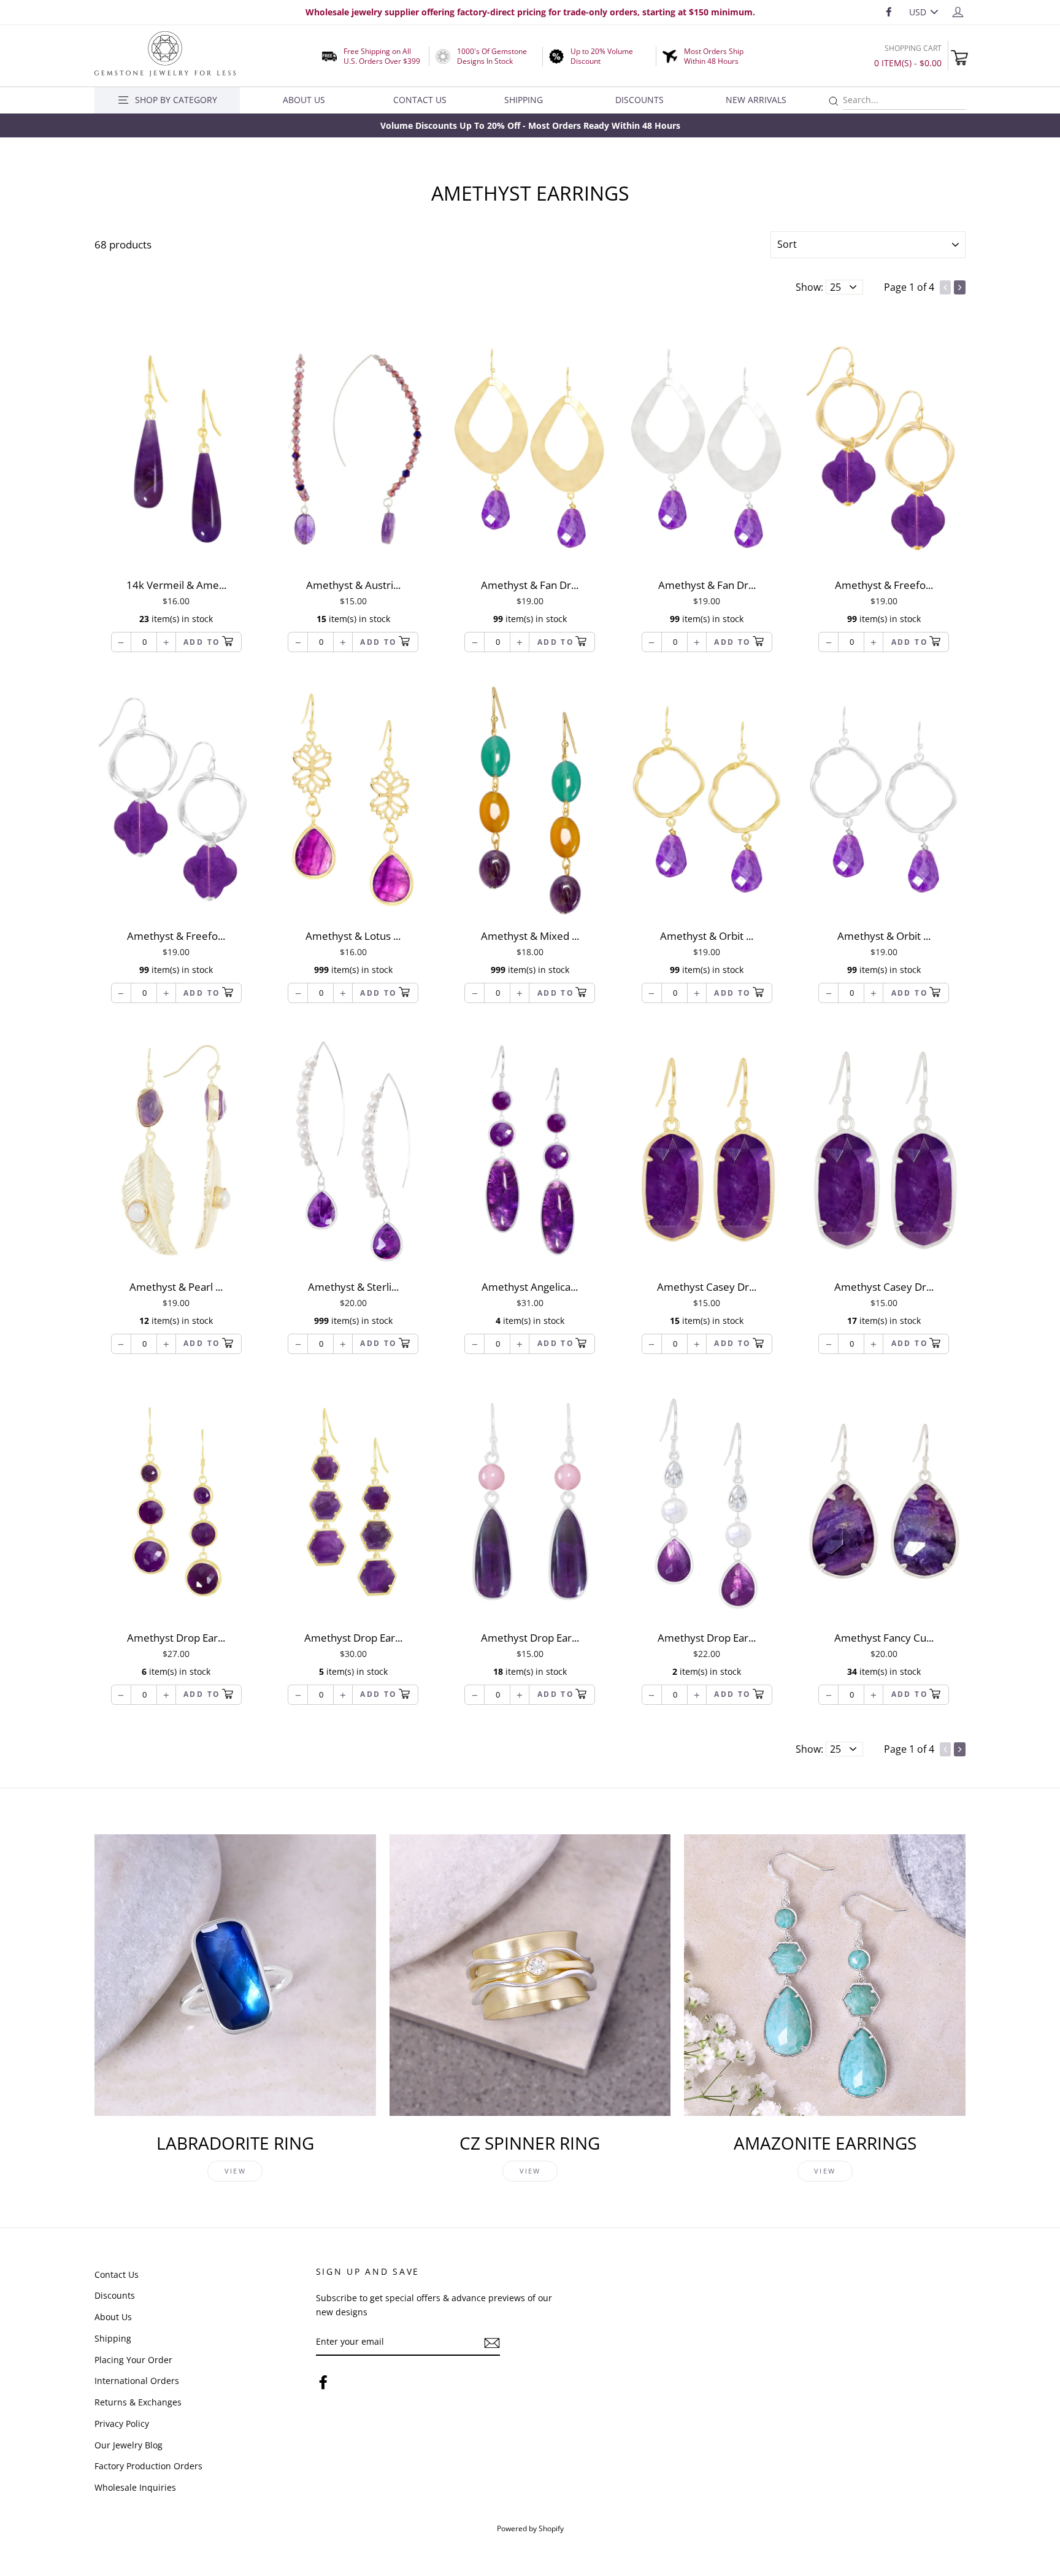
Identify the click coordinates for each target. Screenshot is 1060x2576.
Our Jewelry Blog (129, 2445)
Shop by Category (176, 100)
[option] (530, 125)
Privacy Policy (122, 2424)
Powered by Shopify (530, 2528)
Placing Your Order (133, 2360)
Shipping (524, 100)
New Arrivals (756, 100)
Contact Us (420, 100)
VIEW (235, 2171)
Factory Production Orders (148, 2466)
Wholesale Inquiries (135, 2487)
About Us (304, 100)
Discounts (639, 100)
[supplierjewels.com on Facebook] (323, 2382)
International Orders (137, 2381)
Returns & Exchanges (138, 2402)
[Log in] (958, 11)
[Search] (834, 102)
